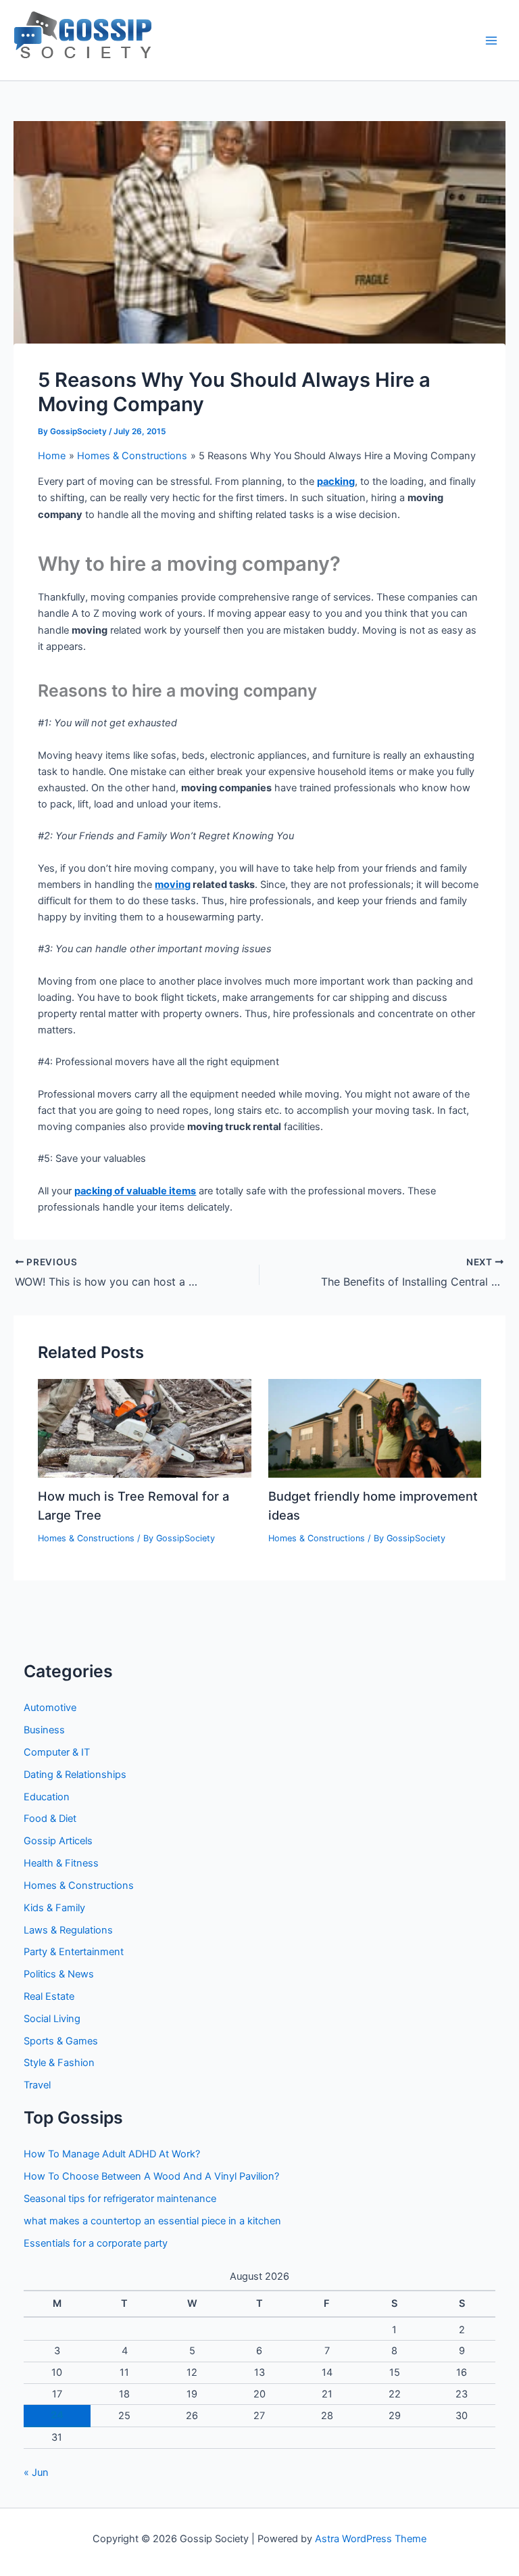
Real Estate (49, 1996)
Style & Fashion (59, 2063)
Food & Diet (50, 1819)
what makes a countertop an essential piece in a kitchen (152, 2221)
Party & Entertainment (74, 1952)
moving (173, 885)
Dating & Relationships (75, 1775)
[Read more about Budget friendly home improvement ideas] (375, 1428)
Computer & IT (57, 1752)
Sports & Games (61, 2041)
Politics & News (59, 1974)
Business (44, 1730)
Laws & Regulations (68, 1930)
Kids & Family (54, 1908)
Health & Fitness (61, 1863)
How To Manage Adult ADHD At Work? (112, 2154)
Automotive (50, 1708)
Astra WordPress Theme (371, 2539)
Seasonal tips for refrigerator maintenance (120, 2199)
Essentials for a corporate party (96, 2243)
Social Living (52, 2019)
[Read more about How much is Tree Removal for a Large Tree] (144, 1428)
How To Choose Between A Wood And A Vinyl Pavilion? (151, 2176)
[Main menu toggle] (491, 41)
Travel (37, 2085)
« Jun (36, 2473)
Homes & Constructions (86, 1538)
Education (47, 1797)
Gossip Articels (58, 1841)
